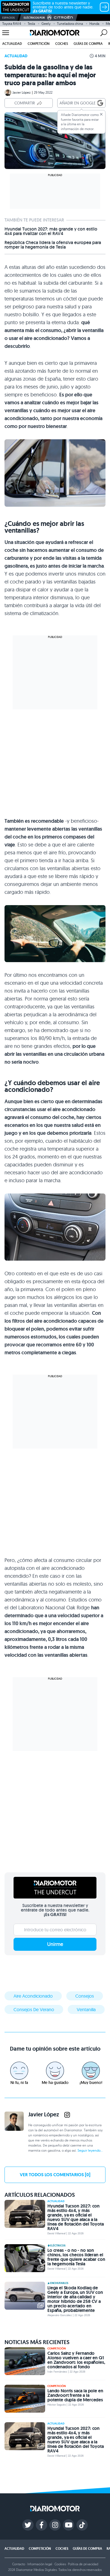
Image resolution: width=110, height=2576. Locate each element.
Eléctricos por (34, 18)
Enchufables (59, 2283)
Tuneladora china (70, 24)
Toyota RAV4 (12, 24)
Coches (62, 44)
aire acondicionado (33, 1996)
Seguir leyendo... (90, 2150)
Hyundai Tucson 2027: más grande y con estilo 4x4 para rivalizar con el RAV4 (51, 231)
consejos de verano (34, 2009)
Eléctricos (58, 2246)
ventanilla (86, 2009)
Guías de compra (88, 44)
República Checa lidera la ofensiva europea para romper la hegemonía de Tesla (53, 245)
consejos (85, 1996)
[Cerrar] (101, 114)
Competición (39, 44)
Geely (46, 24)
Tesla (31, 24)
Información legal (40, 2564)
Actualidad (12, 44)
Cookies (60, 2564)
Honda (94, 24)
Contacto (19, 2564)
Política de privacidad (83, 2564)
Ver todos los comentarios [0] (55, 2175)
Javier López (22, 92)
